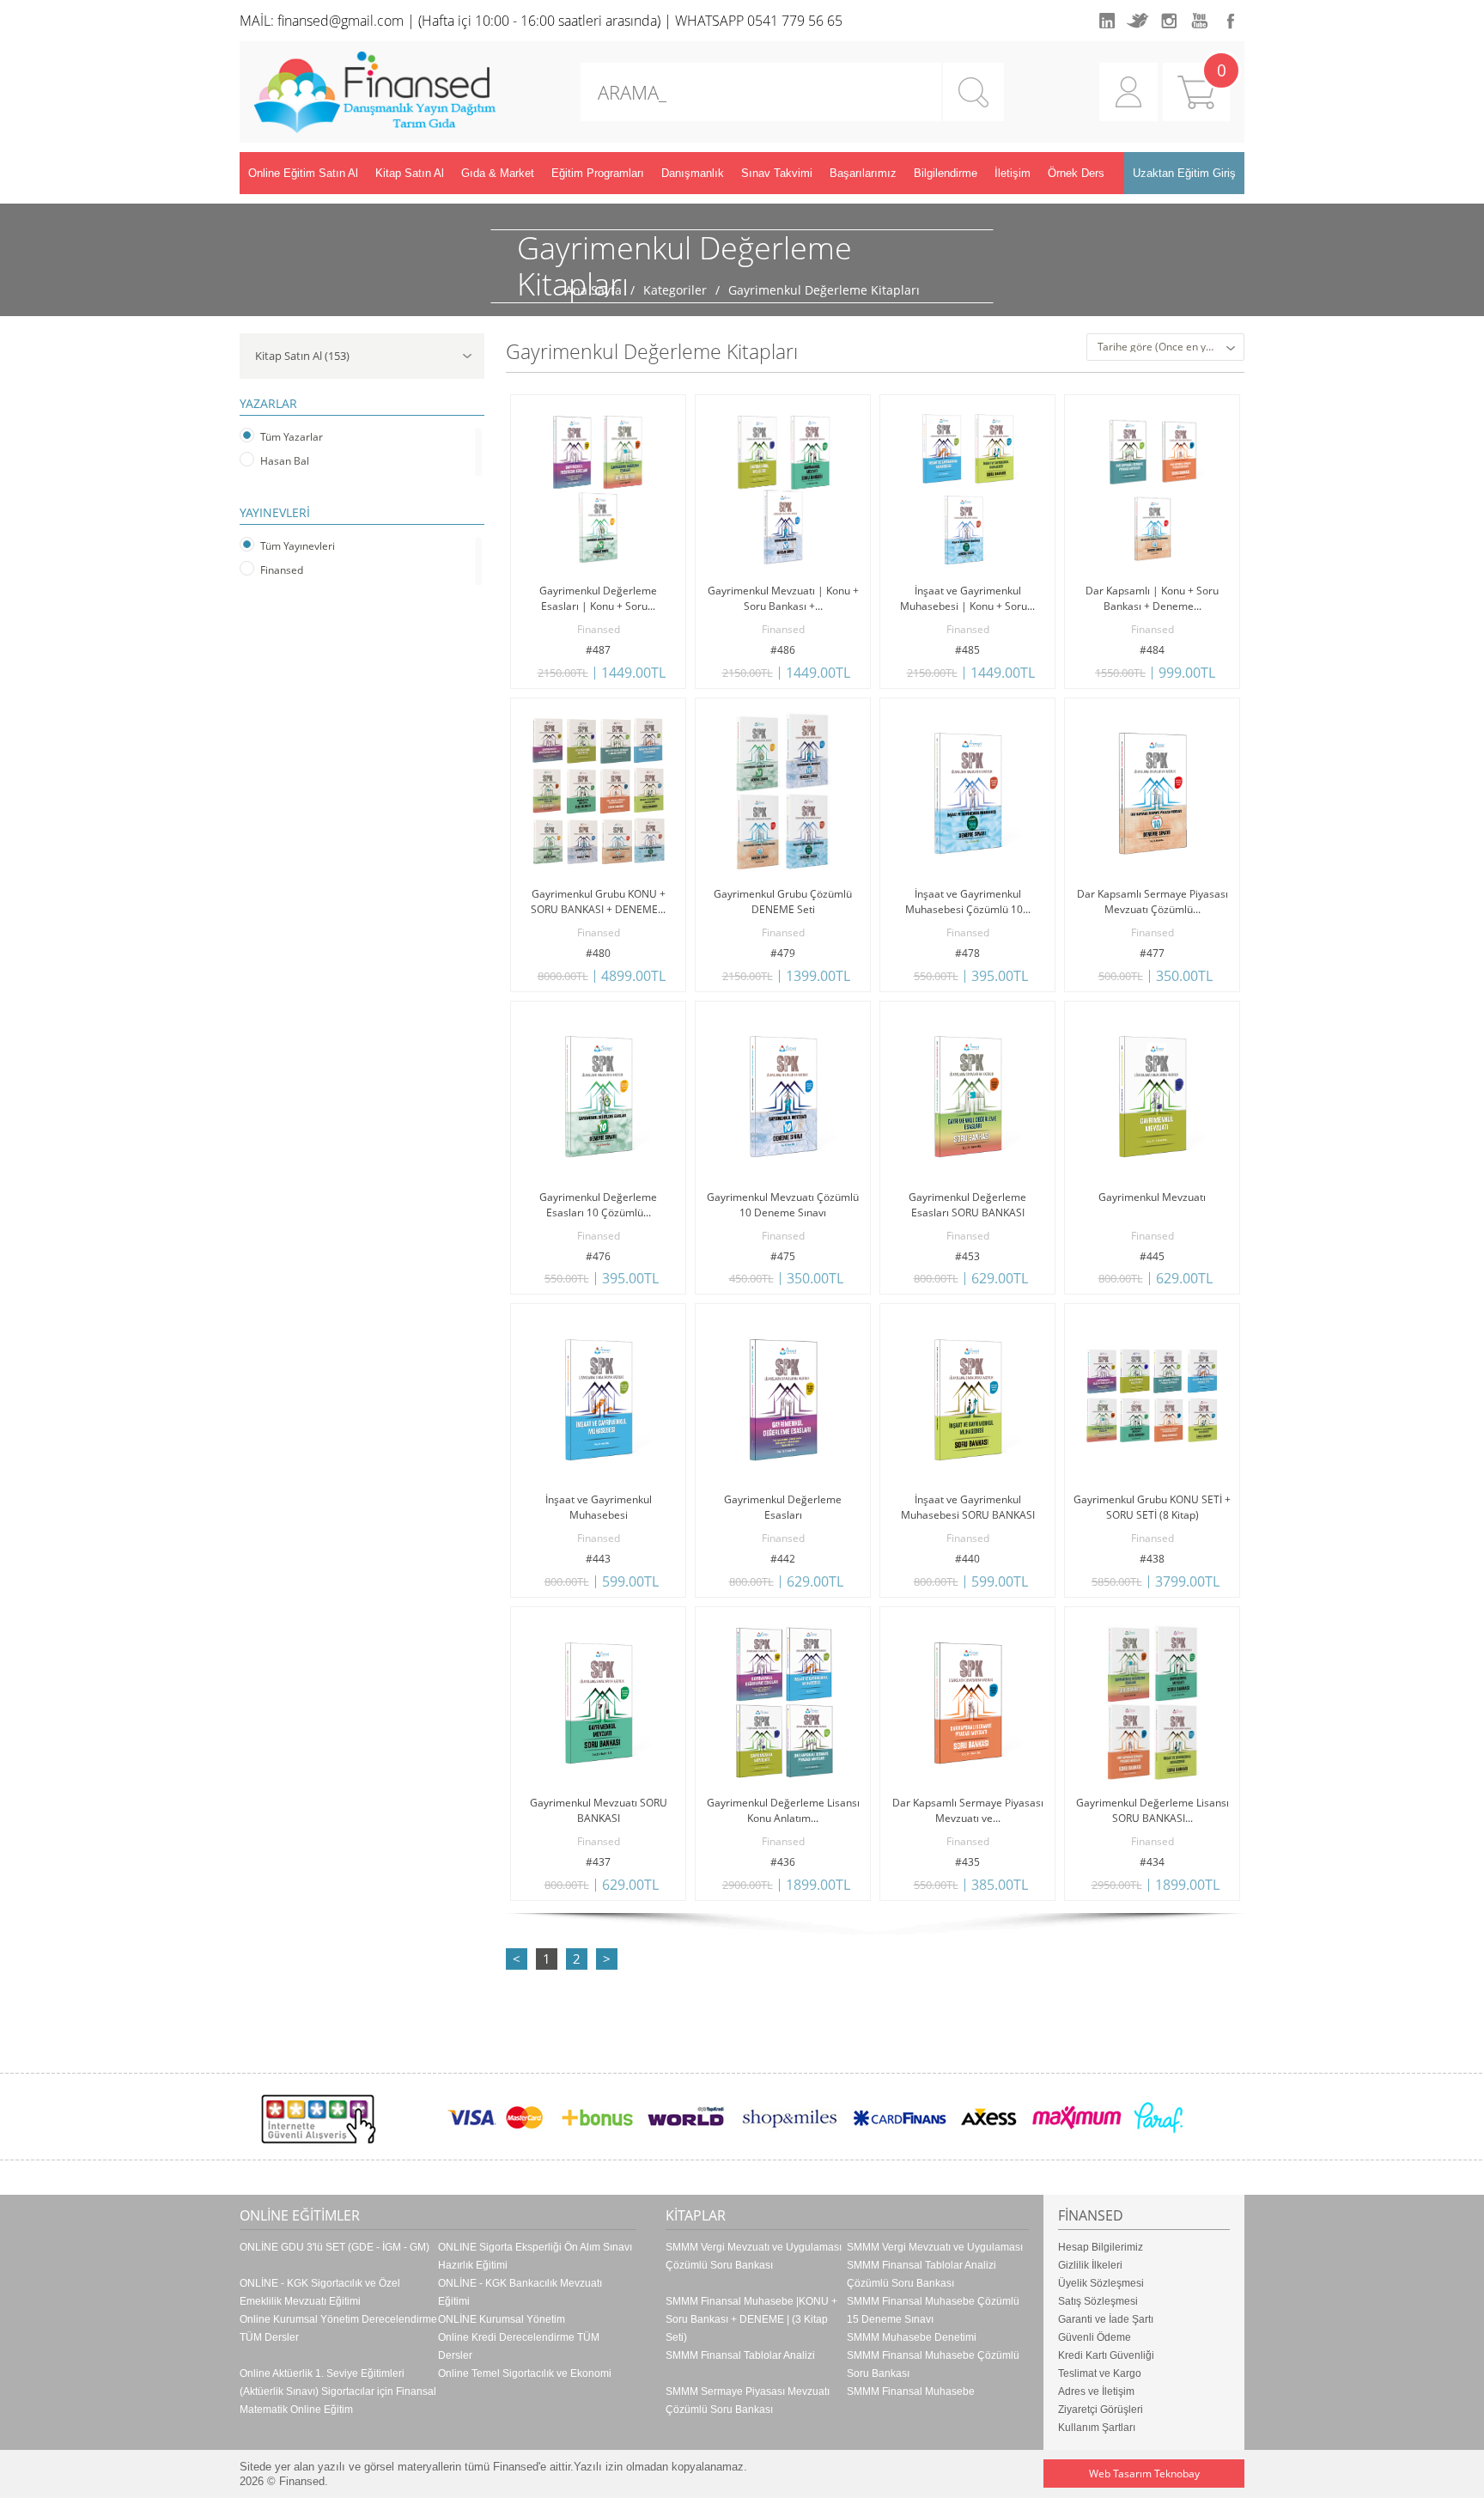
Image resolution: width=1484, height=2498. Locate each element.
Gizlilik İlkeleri (1090, 2265)
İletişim (1013, 173)
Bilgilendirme (946, 173)
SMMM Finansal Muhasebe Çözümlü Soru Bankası (933, 2364)
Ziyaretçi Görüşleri (1101, 2410)
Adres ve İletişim (1096, 2391)
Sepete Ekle (555, 678)
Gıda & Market (498, 173)
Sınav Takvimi (777, 173)
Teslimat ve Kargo (1100, 2373)
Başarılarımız (863, 173)
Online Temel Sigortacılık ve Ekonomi (525, 2373)
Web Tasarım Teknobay (1144, 2474)
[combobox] (1165, 347)
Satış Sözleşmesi (1098, 2301)
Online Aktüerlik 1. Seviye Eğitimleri (322, 2373)
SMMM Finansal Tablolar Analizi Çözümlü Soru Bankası (921, 2274)
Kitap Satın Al (410, 173)
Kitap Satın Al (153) (302, 356)
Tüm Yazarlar (292, 437)
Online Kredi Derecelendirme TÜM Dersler (519, 2346)
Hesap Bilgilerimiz (1101, 2247)
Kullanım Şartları (1097, 2428)
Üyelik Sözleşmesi (1101, 2283)
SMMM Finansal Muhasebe (911, 2391)
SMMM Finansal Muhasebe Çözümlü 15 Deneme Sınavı (933, 2310)
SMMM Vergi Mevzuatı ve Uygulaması (935, 2247)
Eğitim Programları (598, 173)
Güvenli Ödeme (1095, 2337)
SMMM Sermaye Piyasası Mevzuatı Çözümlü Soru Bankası (748, 2401)
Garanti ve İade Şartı (1106, 2319)
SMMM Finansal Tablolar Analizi (740, 2355)
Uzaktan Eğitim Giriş (1184, 173)
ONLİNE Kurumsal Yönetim (502, 2319)
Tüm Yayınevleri (298, 546)
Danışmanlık (693, 173)
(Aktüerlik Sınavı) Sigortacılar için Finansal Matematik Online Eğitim (338, 2401)
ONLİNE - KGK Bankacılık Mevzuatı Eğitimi (520, 2292)
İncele (642, 678)
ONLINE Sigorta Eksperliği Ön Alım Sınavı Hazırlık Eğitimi (535, 2256)
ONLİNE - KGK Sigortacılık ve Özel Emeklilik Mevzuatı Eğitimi (320, 2292)
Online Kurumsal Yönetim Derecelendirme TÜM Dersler (338, 2328)
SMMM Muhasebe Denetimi (912, 2337)
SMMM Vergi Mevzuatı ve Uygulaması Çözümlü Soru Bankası (754, 2256)
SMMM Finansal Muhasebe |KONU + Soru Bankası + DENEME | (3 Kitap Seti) (751, 2319)
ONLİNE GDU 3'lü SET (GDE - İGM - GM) (335, 2247)
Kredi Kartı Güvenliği (1106, 2355)
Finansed (282, 570)
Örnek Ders (1076, 173)
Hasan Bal (285, 461)
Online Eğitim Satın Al (303, 173)
